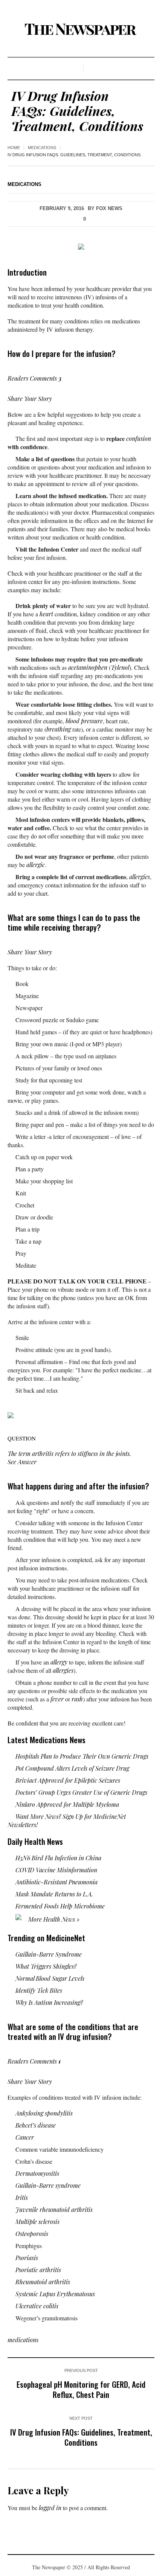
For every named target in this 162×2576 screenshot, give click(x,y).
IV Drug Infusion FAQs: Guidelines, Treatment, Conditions (81, 2437)
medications (42, 148)
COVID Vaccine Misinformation (56, 1870)
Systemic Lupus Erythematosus (55, 2294)
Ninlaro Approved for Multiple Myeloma (67, 1804)
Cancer (25, 2137)
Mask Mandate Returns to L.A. (54, 1894)
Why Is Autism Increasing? (49, 2002)
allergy (59, 1662)
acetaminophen (88, 667)
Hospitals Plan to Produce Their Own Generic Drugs (82, 1756)
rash (77, 1699)
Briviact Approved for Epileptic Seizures (68, 1780)
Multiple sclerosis (37, 2222)
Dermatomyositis (37, 2173)
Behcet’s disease (36, 2125)
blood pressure (84, 721)
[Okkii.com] (81, 29)
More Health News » (53, 1919)
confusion (139, 438)
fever (57, 1699)
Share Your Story (30, 399)
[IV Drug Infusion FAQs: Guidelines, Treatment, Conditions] (81, 246)
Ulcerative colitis (37, 2306)
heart (46, 614)
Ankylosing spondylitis (44, 2113)
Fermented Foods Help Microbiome (60, 1906)
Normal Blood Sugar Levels (50, 1978)
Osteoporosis (32, 2234)
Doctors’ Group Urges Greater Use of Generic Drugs (81, 1792)
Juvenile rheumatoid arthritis (54, 2209)
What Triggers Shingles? (46, 1966)
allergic (36, 865)
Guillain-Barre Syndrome (49, 1954)
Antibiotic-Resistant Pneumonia (57, 1882)
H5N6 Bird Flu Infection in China (58, 1858)
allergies (140, 877)
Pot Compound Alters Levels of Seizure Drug (72, 1768)
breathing (59, 729)
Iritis (22, 2197)
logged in (50, 2508)
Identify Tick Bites (39, 1990)
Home (14, 148)
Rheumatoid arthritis (43, 2282)
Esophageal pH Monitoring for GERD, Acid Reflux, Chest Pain (81, 2389)
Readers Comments (34, 378)
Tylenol (120, 667)
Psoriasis (27, 2258)
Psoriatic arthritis (38, 2270)
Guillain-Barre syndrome (48, 2185)
